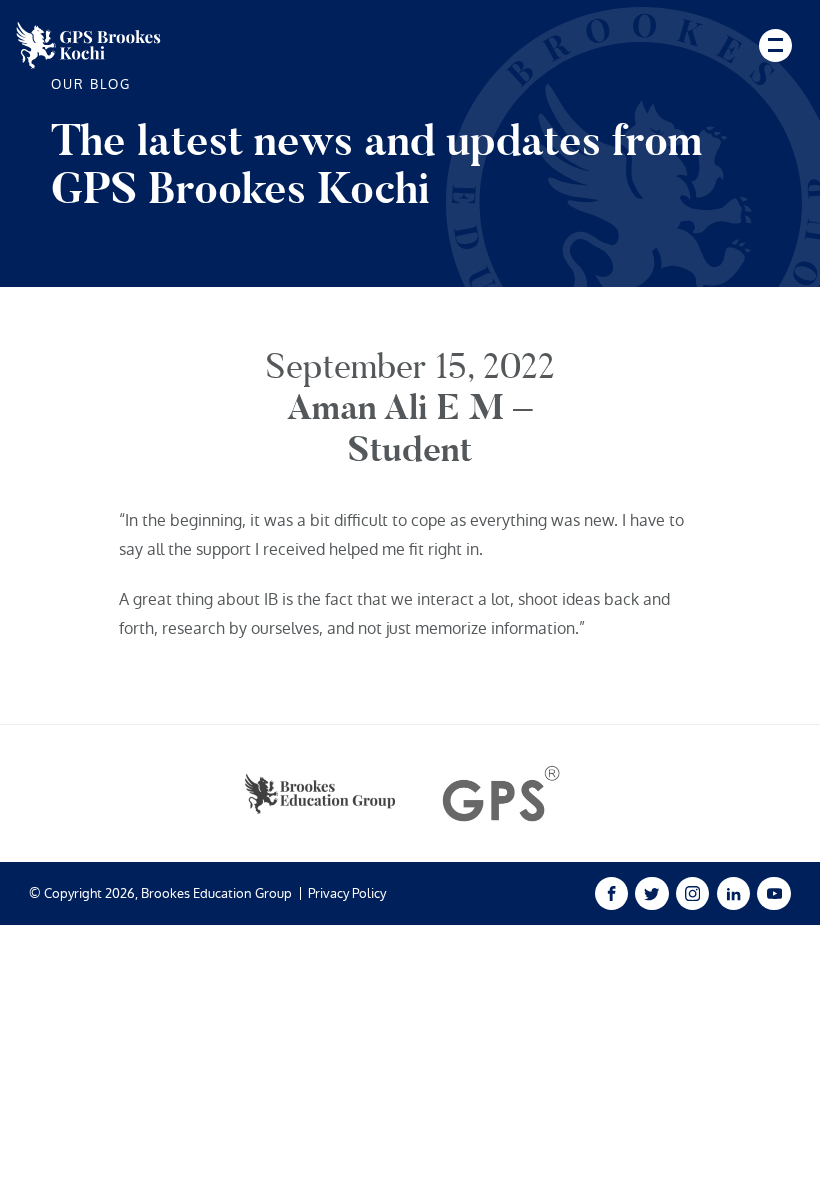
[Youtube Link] (773, 893)
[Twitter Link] (651, 893)
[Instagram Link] (692, 893)
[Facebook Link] (611, 893)
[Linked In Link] (733, 893)
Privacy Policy (347, 893)
